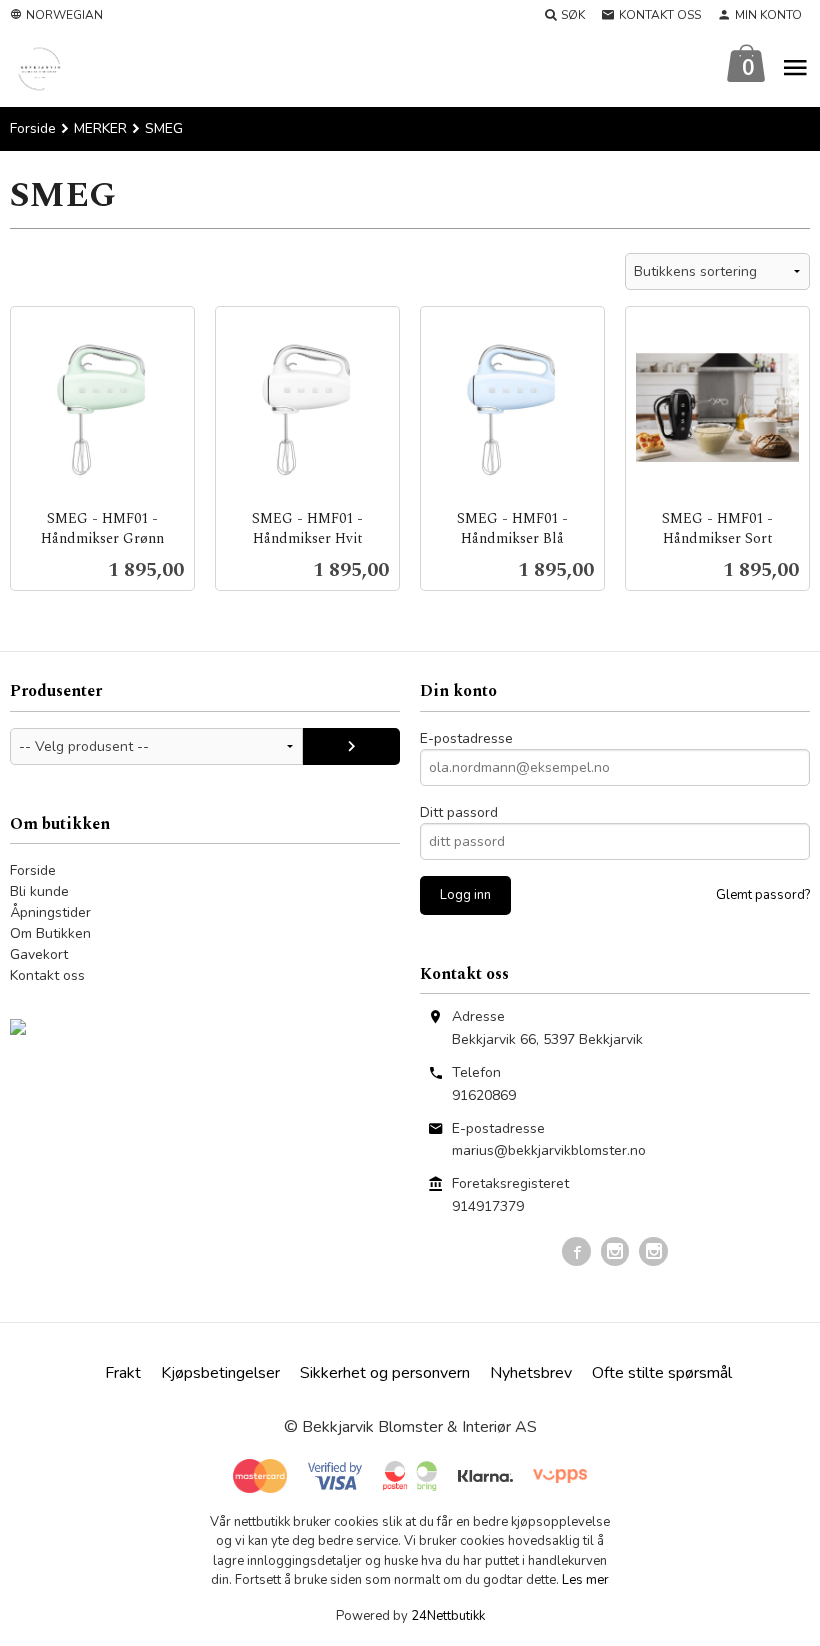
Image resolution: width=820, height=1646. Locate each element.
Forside (33, 128)
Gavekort (39, 954)
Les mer (585, 1580)
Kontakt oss (47, 975)
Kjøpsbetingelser (220, 1373)
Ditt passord (459, 812)
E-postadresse (466, 738)
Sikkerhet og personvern (385, 1373)
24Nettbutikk (448, 1616)
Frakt (123, 1373)
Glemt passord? (763, 895)
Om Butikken (50, 933)
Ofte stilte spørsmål (662, 1373)
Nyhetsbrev (531, 1373)
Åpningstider (50, 912)
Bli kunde (39, 891)
